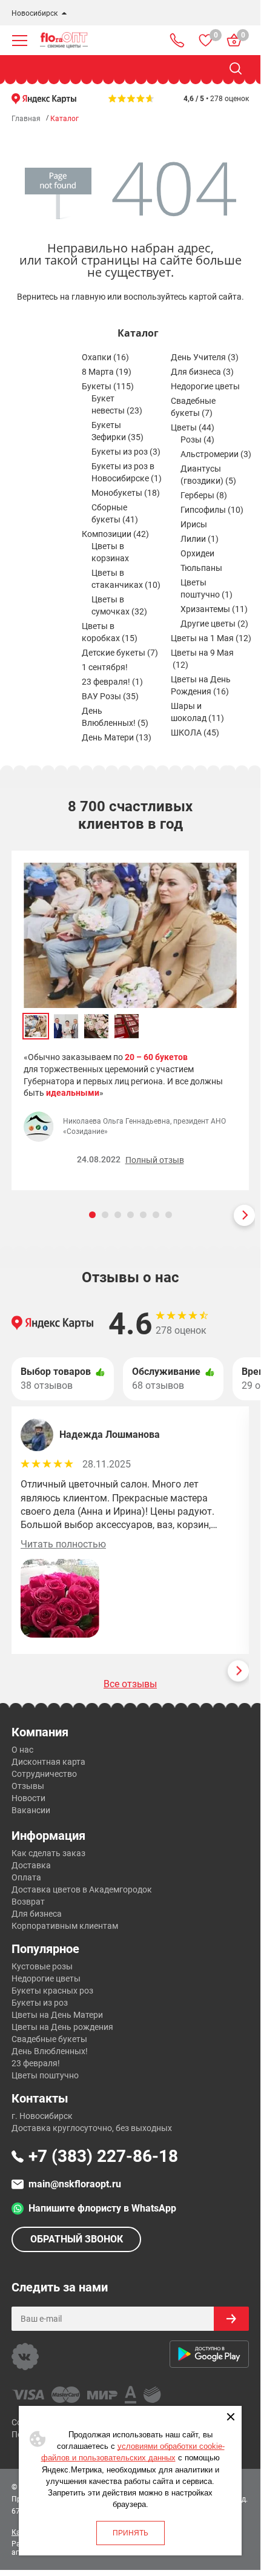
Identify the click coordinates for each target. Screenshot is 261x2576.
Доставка (31, 1865)
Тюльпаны (201, 568)
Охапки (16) (105, 357)
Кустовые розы (42, 1966)
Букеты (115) (108, 386)
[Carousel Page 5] (143, 1215)
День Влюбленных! (50, 2051)
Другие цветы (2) (214, 624)
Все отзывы (130, 1684)
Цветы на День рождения (62, 2027)
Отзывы (28, 1786)
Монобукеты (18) (126, 493)
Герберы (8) (204, 495)
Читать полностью (63, 1544)
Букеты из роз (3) (126, 452)
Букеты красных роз (52, 1991)
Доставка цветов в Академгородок (82, 1889)
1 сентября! (105, 667)
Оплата (26, 1877)
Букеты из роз (40, 2003)
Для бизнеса (37, 1914)
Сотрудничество (44, 1774)
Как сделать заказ (48, 1853)
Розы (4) (197, 440)
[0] (206, 40)
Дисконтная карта (48, 1762)
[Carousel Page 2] (105, 1215)
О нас (22, 1750)
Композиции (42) (115, 534)
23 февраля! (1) (112, 682)
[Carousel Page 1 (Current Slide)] (92, 1215)
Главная (26, 119)
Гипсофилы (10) (212, 510)
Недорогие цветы (205, 386)
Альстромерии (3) (216, 454)
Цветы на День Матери (57, 2015)
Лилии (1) (200, 539)
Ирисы (194, 524)
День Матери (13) (117, 737)
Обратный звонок (77, 2239)
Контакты (40, 2098)
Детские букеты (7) (120, 653)
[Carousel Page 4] (130, 1215)
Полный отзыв (155, 1160)
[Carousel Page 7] (169, 1215)
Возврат (28, 1902)
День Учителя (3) (205, 357)
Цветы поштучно (45, 2075)
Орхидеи (197, 553)
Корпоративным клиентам (65, 1926)
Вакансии (31, 1810)
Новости (28, 1798)
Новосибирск (35, 13)
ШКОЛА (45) (195, 733)
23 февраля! (36, 2063)
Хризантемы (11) (214, 609)
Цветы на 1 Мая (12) (211, 638)
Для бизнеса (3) (202, 372)
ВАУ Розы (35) (110, 696)
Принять (130, 2533)
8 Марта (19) (107, 372)
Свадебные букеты (49, 2039)
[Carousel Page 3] (118, 1215)
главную (88, 297)
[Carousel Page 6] (156, 1215)
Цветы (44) (193, 427)
